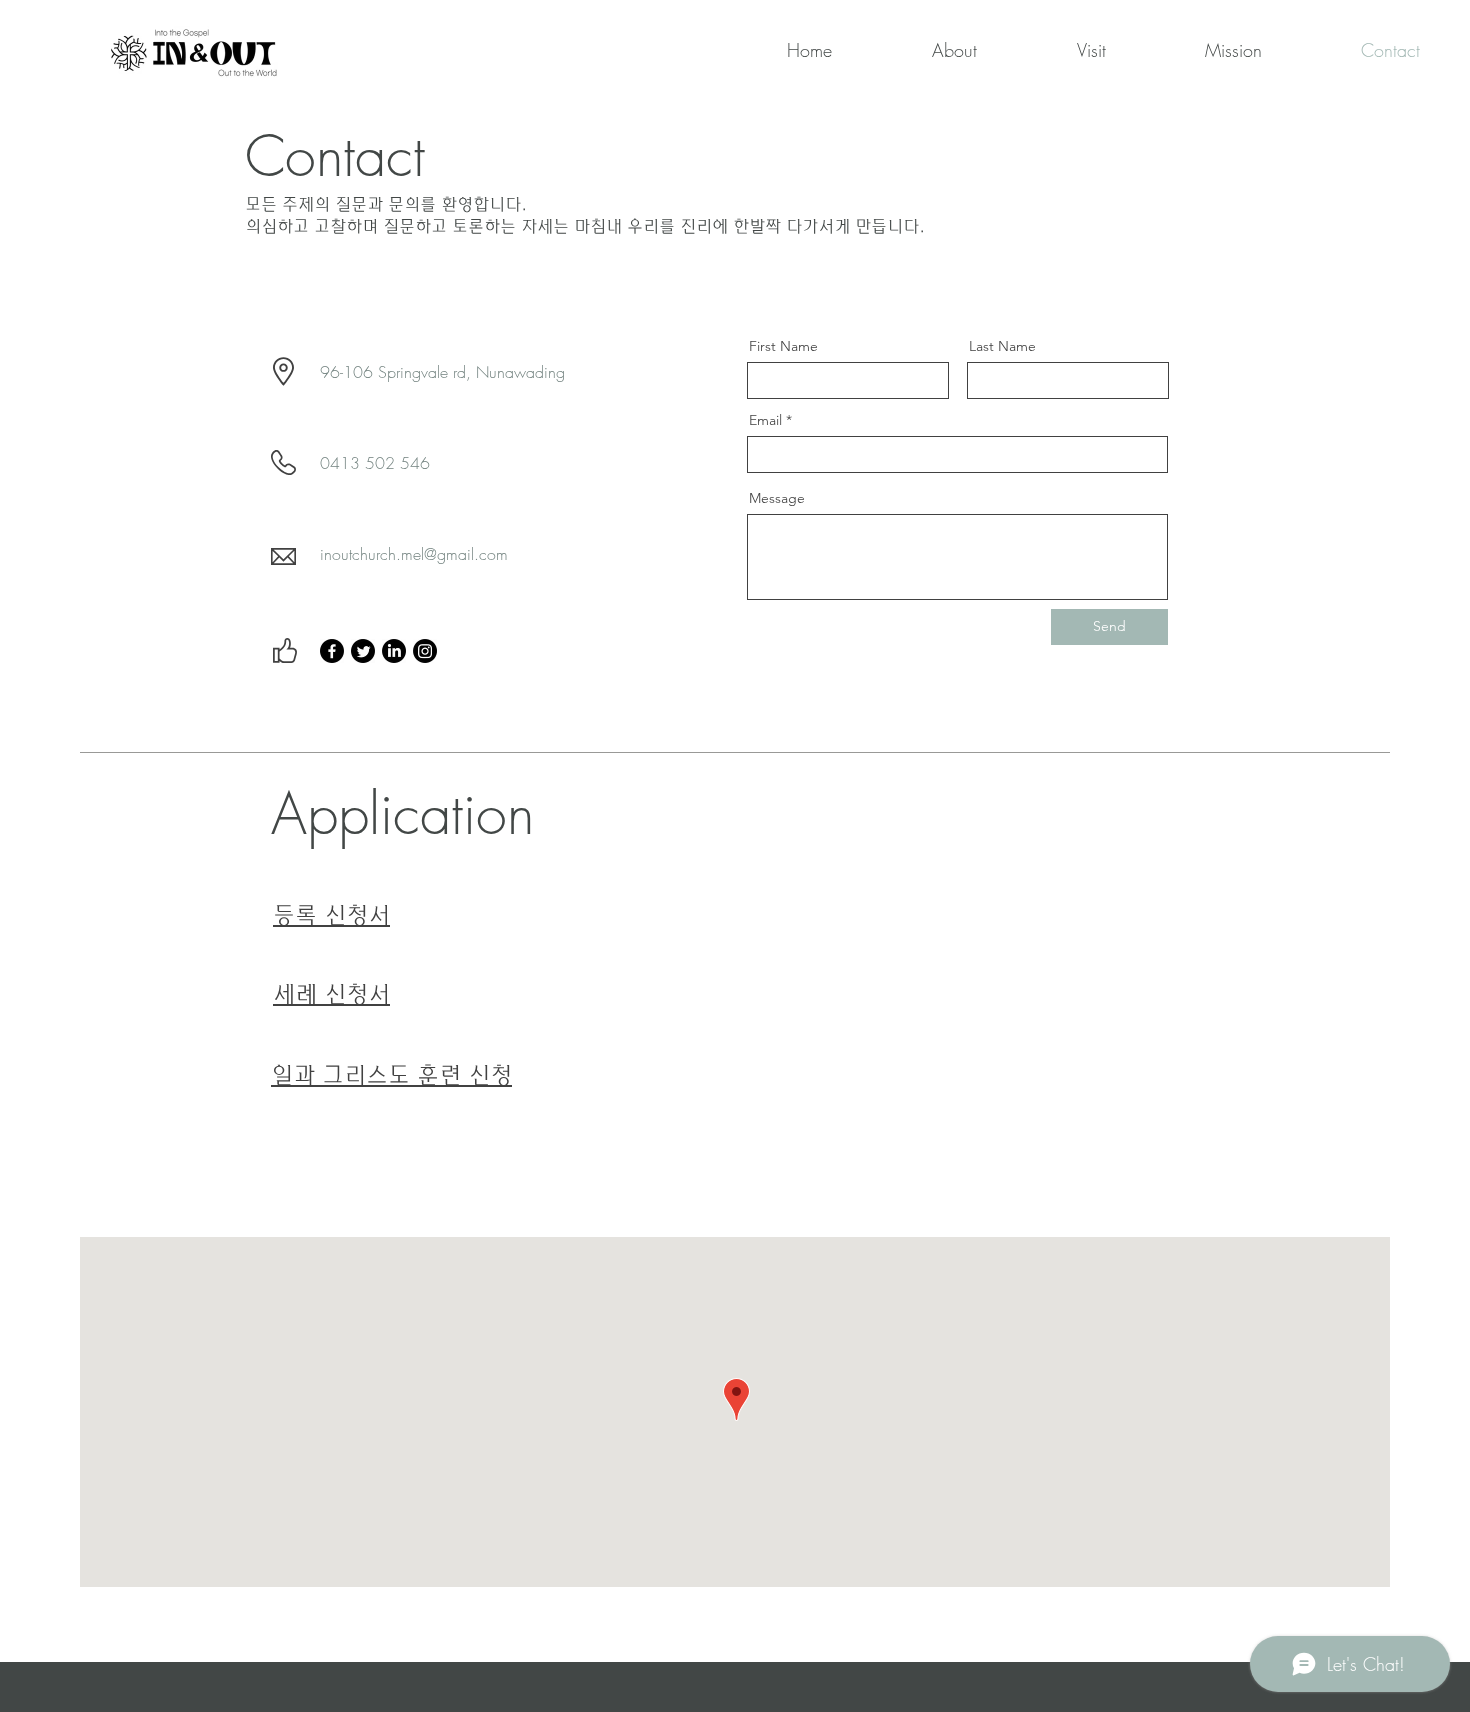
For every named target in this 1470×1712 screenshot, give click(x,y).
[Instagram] (425, 651)
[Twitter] (363, 651)
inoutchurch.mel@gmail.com (414, 554)
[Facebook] (332, 651)
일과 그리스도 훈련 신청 (391, 1075)
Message (777, 498)
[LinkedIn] (394, 651)
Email (765, 420)
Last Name (1002, 346)
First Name (783, 346)
